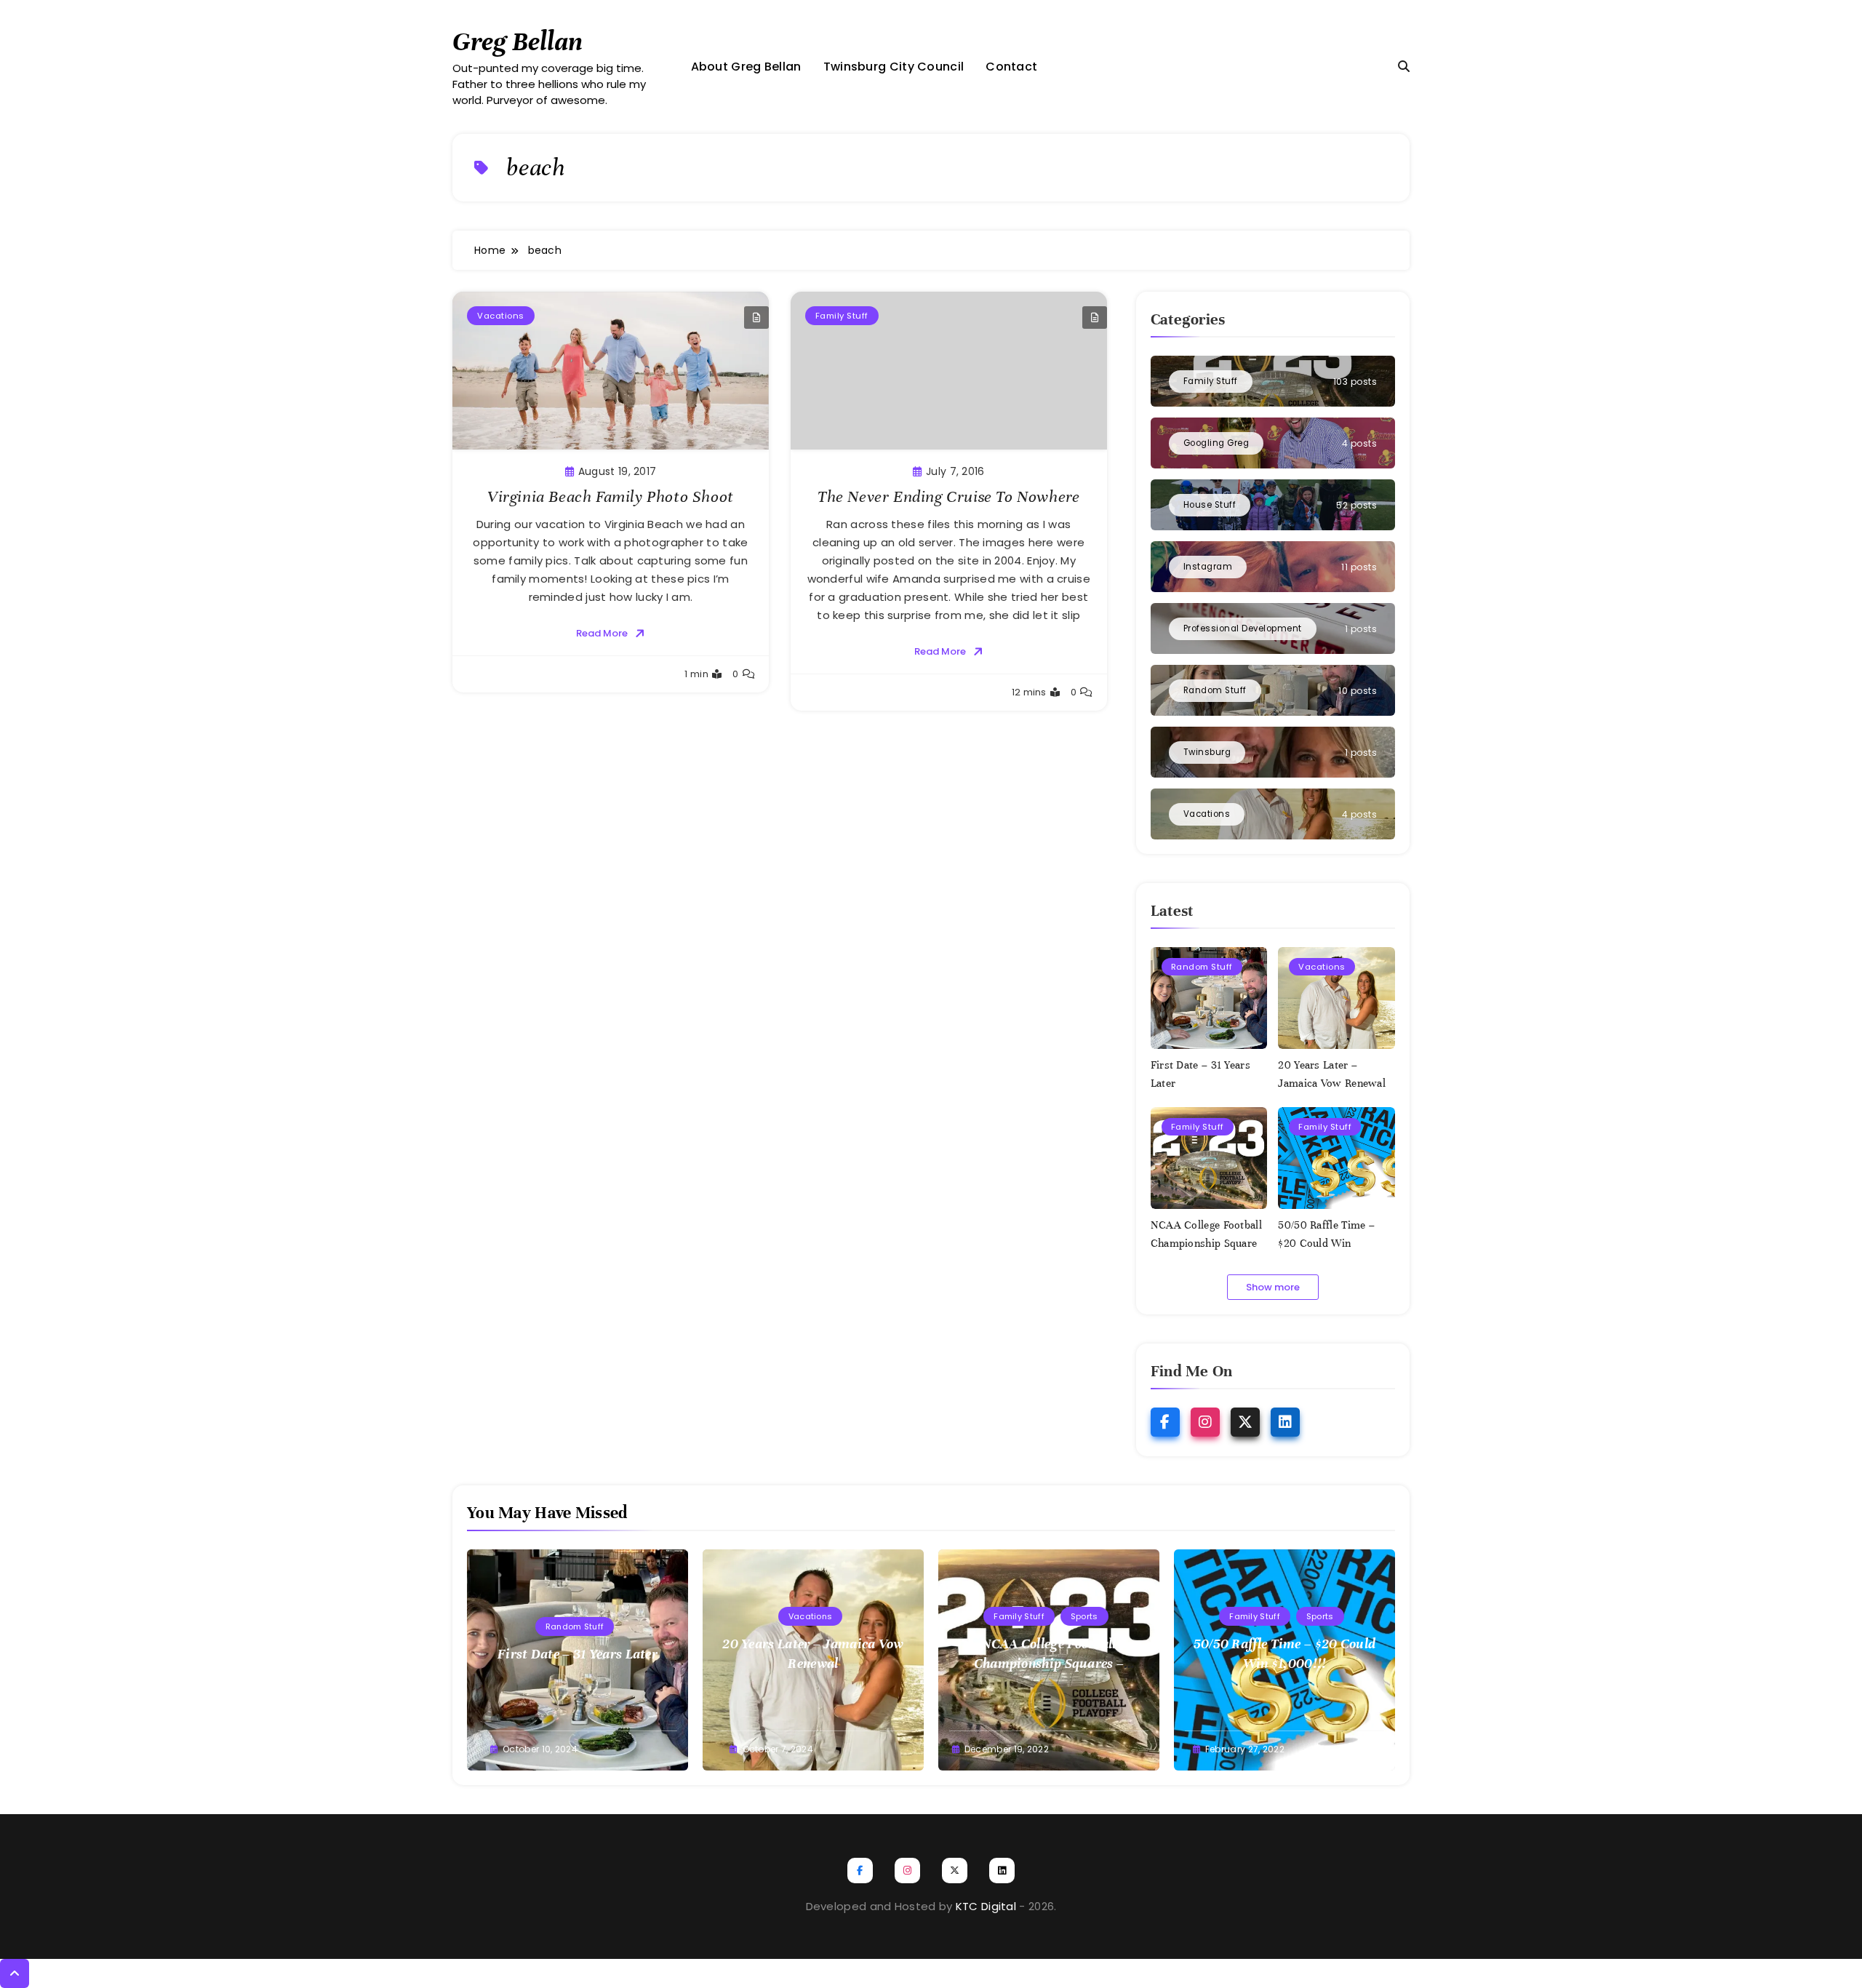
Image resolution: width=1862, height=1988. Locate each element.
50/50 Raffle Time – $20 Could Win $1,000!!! (1326, 1243)
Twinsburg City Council (894, 67)
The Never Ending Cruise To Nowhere (948, 496)
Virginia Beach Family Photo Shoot (611, 496)
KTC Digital (986, 1906)
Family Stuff (842, 316)
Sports (1084, 1616)
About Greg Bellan (746, 67)
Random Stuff (1202, 967)
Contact (1011, 67)
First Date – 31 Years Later (578, 1654)
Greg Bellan (518, 41)
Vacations (501, 316)
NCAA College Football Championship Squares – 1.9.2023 (1207, 1243)
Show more (1273, 1287)
